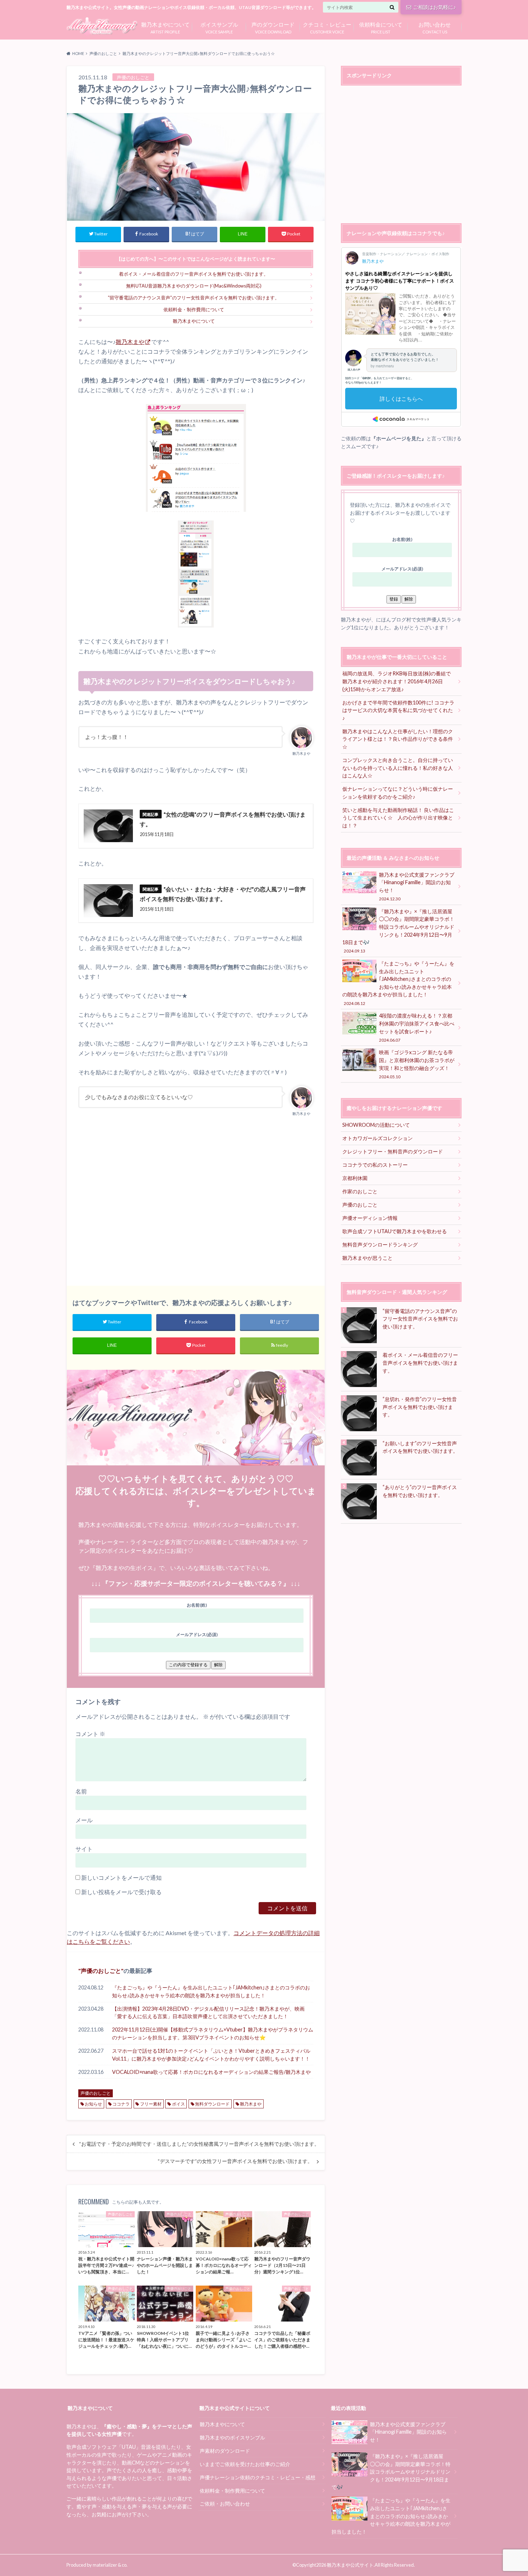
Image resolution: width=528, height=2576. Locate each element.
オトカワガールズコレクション (378, 1138)
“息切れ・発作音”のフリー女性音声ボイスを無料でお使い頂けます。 (420, 1407)
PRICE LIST (381, 27)
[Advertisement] (196, 1197)
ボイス (179, 2104)
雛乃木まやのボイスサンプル (232, 2437)
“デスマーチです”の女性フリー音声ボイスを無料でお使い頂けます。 (235, 2161)
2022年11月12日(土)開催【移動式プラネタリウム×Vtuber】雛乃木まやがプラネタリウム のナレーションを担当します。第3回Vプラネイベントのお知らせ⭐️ (213, 2033)
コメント (90, 1734)
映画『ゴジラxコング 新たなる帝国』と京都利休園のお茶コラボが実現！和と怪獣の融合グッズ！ (417, 1064)
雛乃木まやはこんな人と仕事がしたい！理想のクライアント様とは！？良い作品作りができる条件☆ (398, 739)
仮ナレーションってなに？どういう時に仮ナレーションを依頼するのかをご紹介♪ (398, 793)
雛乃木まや (130, 342)
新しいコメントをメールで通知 (121, 1877)
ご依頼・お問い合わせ (225, 2504)
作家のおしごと (360, 1191)
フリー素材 (151, 2104)
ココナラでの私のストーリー (375, 1165)
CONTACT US (435, 27)
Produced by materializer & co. (97, 2565)
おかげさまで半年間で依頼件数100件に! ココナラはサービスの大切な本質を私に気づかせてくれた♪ (398, 710)
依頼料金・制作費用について (194, 309)
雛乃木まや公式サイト (350, 2565)
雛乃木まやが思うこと (367, 1258)
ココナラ (121, 2104)
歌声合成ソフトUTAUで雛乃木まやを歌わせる (395, 1231)
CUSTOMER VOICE (327, 27)
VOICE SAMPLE (219, 27)
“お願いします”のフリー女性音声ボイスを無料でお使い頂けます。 (420, 1447)
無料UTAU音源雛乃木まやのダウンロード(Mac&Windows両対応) (194, 286)
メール (84, 1820)
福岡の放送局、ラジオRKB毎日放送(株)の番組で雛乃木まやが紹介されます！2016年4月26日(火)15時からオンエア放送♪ (397, 681)
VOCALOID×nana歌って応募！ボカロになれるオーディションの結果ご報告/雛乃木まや (211, 2072)
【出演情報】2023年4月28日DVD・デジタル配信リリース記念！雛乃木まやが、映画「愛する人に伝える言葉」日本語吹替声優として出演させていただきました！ (208, 2013)
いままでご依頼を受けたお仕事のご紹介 (245, 2464)
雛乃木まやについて (194, 321)
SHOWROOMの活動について (376, 1125)
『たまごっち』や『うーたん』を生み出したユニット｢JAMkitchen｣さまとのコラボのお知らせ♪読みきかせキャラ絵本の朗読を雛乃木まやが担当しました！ (211, 1991)
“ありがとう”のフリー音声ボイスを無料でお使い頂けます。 (420, 1491)
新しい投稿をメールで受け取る (121, 1892)
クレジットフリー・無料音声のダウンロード (393, 1151)
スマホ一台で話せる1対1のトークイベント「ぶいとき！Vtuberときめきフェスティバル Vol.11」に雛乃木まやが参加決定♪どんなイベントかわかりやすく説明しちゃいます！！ (211, 2055)
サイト (84, 1849)
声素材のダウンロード (225, 2451)
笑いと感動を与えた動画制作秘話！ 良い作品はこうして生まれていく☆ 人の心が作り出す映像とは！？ (398, 818)
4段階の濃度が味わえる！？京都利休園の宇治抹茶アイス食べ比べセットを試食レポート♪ (417, 1027)
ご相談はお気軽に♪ (434, 7)
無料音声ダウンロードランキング (380, 1245)
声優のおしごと (101, 1971)
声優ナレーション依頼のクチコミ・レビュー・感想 (258, 2477)
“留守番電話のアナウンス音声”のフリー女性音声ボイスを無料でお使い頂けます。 (194, 298)
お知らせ (93, 2104)
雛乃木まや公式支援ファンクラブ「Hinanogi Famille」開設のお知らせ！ (417, 886)
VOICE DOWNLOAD (273, 27)
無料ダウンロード (212, 2104)
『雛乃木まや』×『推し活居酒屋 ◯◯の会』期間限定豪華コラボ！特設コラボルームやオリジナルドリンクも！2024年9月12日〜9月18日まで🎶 (398, 931)
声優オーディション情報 (370, 1218)
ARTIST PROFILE (165, 27)
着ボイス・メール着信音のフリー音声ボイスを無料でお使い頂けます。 (194, 274)
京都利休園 (355, 1178)
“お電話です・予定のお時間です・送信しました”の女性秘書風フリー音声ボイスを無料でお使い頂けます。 (199, 2144)
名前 (81, 1791)
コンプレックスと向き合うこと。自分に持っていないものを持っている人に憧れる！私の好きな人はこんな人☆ (398, 768)
